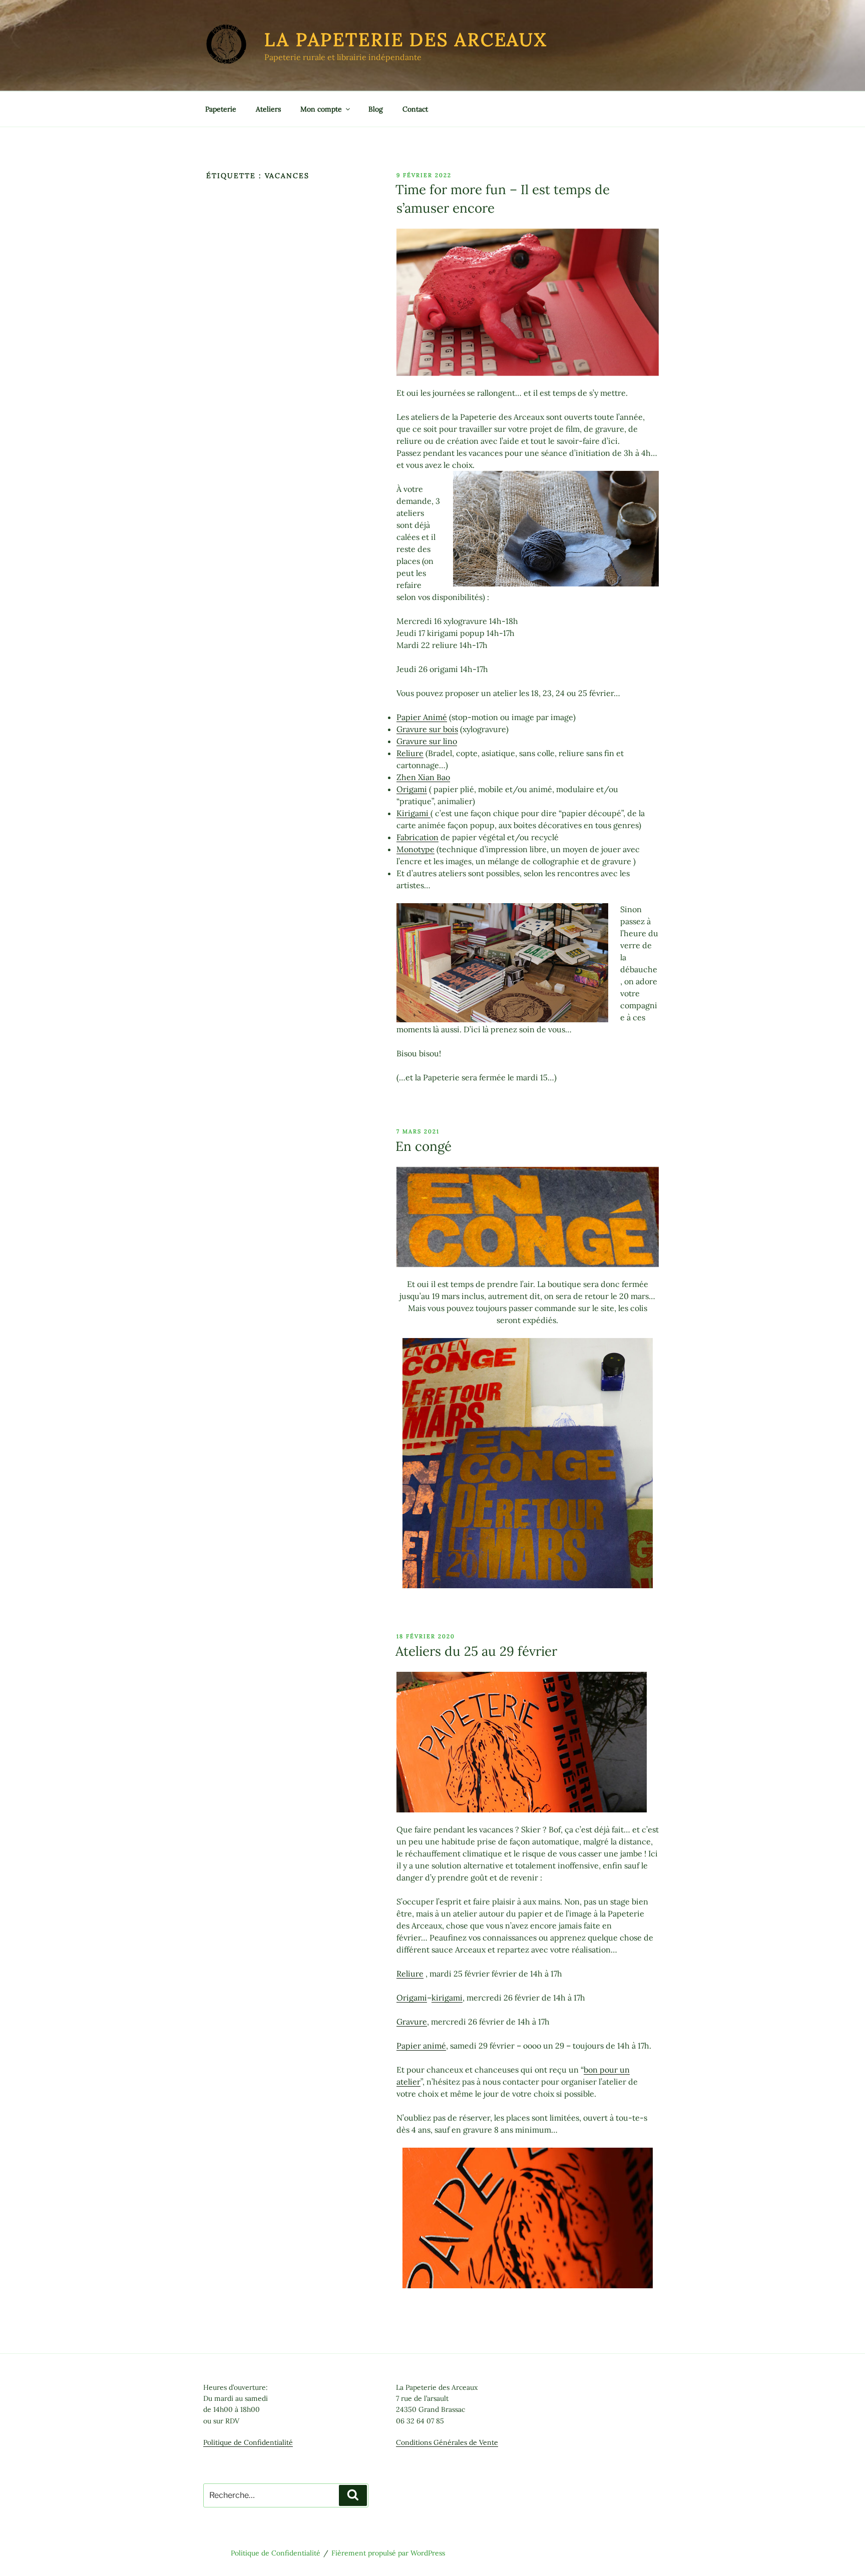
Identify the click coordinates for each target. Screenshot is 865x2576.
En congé (423, 1146)
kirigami (447, 1998)
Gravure (412, 2022)
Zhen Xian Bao (423, 777)
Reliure (410, 753)
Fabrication (417, 837)
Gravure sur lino (427, 741)
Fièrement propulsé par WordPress (388, 2553)
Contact (415, 109)
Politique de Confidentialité (248, 2442)
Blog (376, 109)
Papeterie (221, 109)
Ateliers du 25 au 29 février (476, 1651)
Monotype (415, 849)
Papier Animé (422, 717)
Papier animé (421, 2046)
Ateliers (268, 109)
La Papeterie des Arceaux (406, 40)
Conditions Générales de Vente (447, 2442)
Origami (412, 789)
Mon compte (321, 109)
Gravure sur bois (427, 729)
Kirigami (413, 813)
